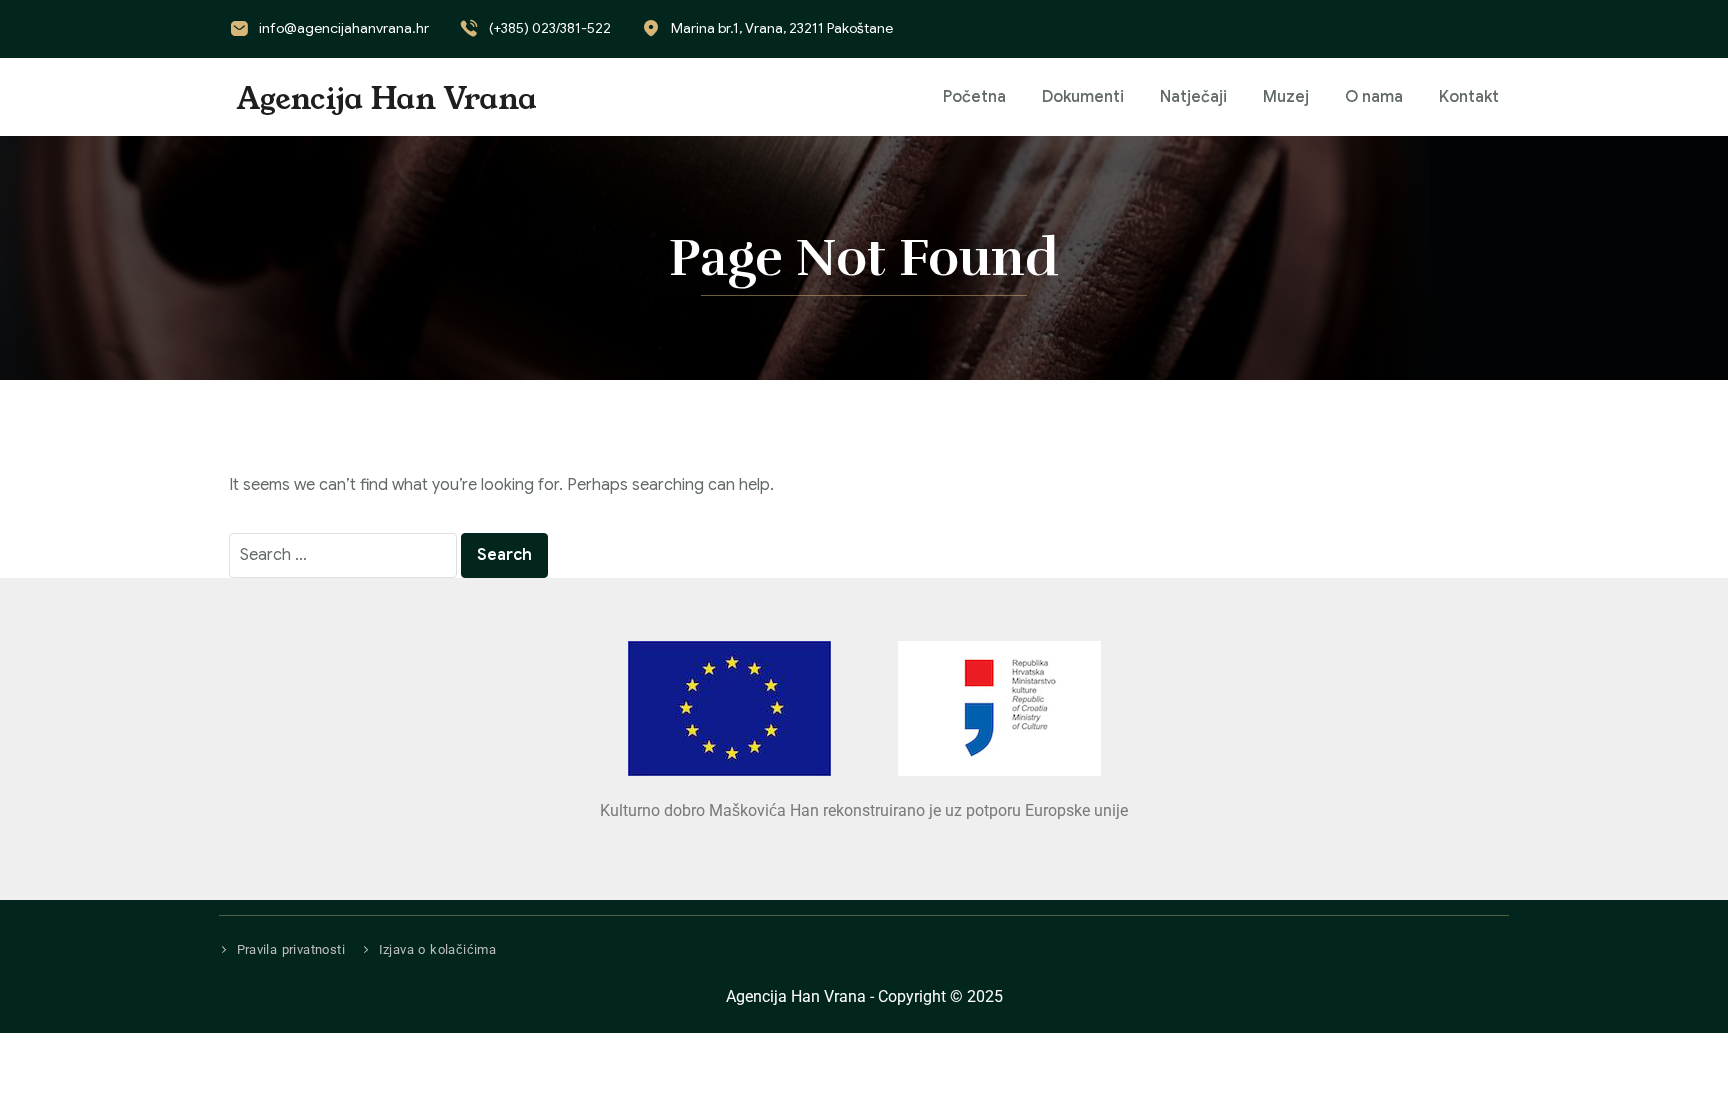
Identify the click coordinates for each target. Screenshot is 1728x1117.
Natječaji (1193, 97)
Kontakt (1469, 97)
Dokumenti (1083, 97)
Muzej (1286, 97)
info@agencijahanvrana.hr (344, 28)
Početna (974, 97)
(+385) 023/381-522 (550, 28)
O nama (1374, 97)
